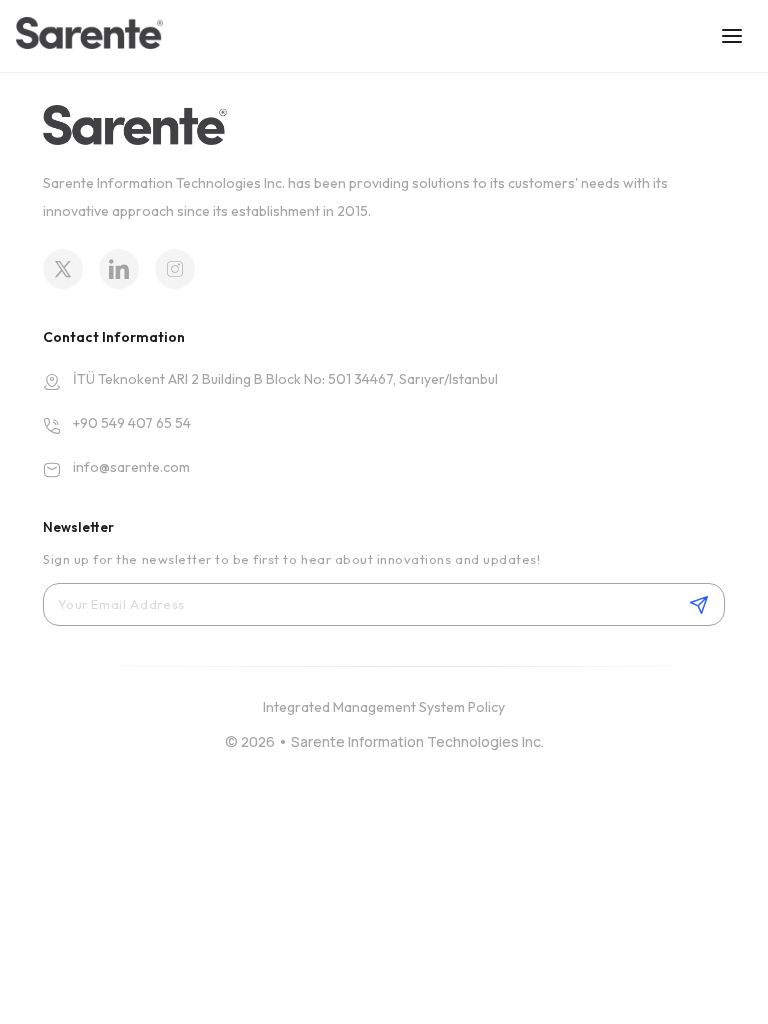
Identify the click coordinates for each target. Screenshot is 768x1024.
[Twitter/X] (63, 269)
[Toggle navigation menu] (732, 36)
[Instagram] (175, 269)
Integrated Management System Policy (384, 707)
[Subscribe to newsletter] (699, 605)
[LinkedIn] (119, 269)
